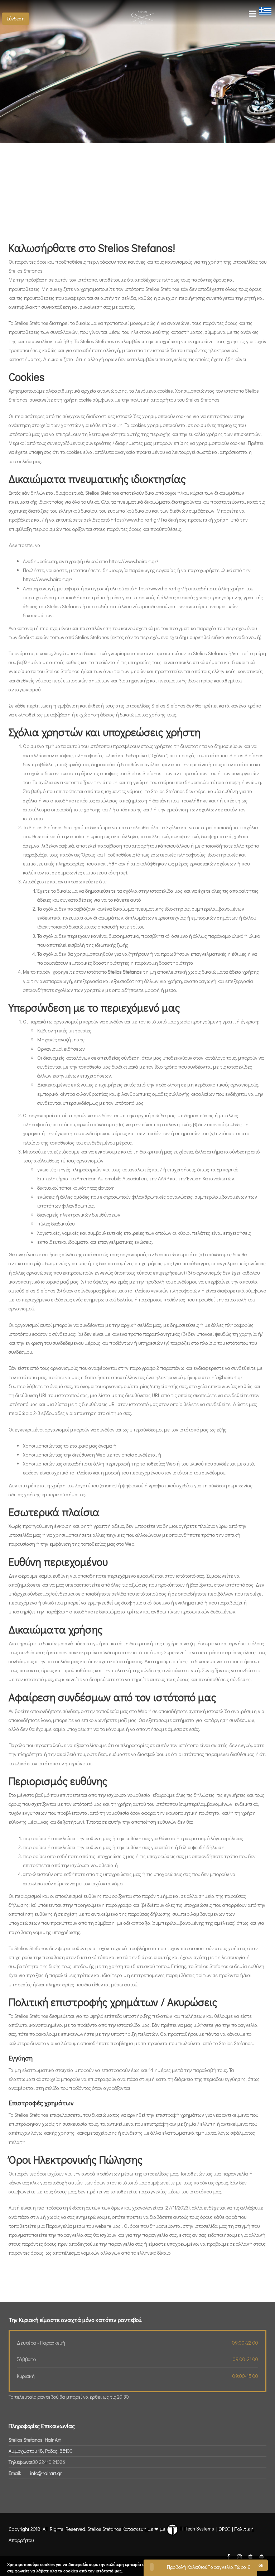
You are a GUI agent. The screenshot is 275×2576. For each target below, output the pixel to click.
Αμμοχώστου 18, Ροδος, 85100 (41, 2451)
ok (261, 2565)
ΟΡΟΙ (224, 2529)
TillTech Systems (196, 2529)
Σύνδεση (16, 18)
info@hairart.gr (46, 2473)
